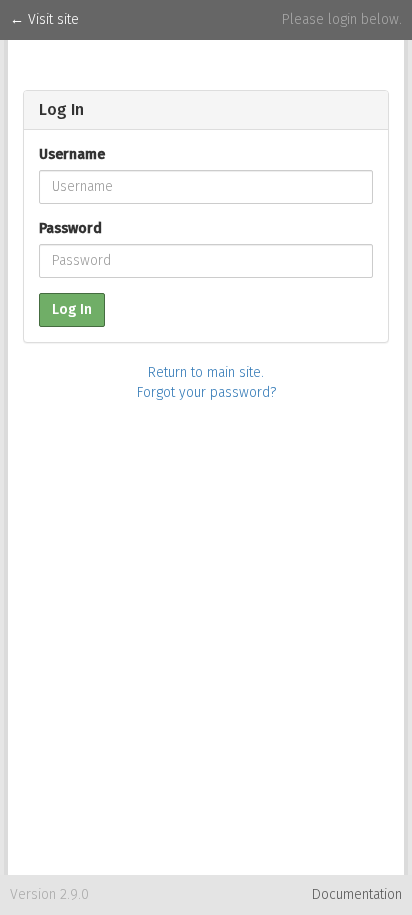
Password (70, 228)
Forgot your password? (206, 392)
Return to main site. (206, 372)
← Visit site (44, 19)
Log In (72, 309)
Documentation (357, 894)
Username (72, 154)
